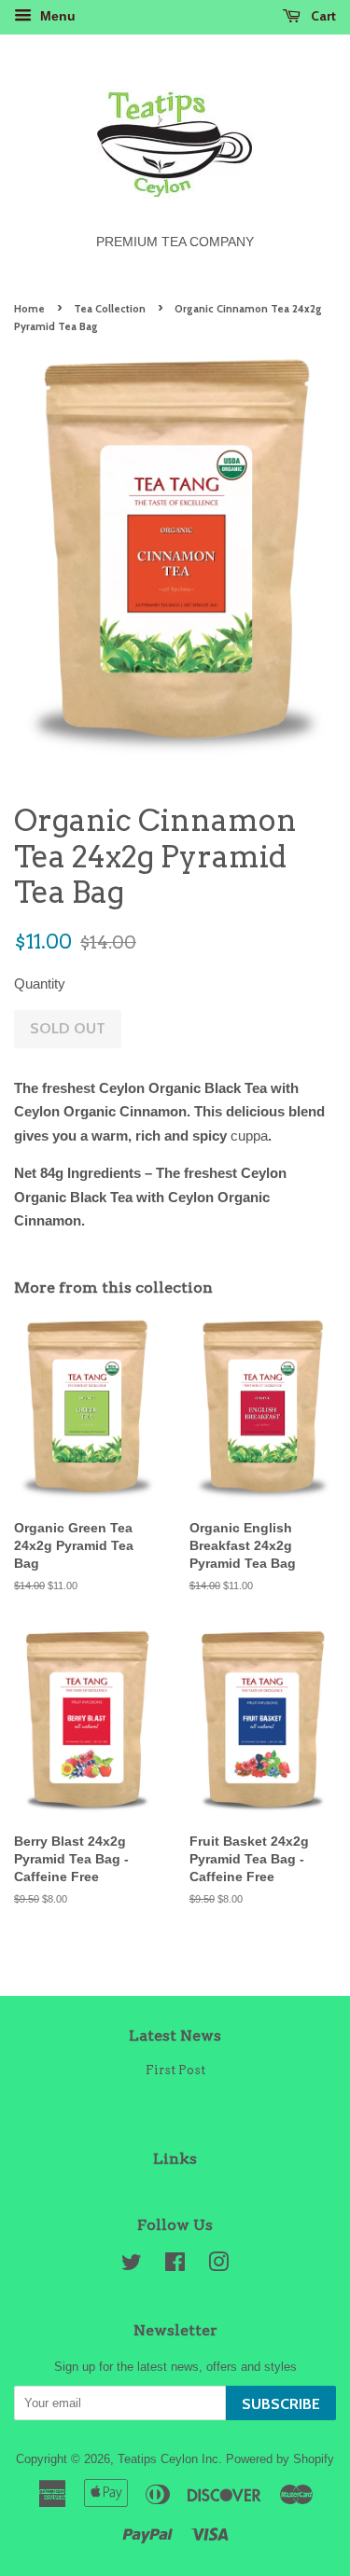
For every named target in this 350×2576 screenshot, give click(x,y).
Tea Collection (110, 309)
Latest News (175, 2036)
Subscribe (281, 2404)
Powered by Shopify (280, 2459)
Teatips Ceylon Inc (168, 2459)
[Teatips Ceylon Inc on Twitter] (132, 2266)
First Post (175, 2070)
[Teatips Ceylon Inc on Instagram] (218, 2266)
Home (29, 309)
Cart (322, 15)
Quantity (40, 983)
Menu (56, 16)
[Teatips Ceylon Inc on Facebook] (175, 2266)
